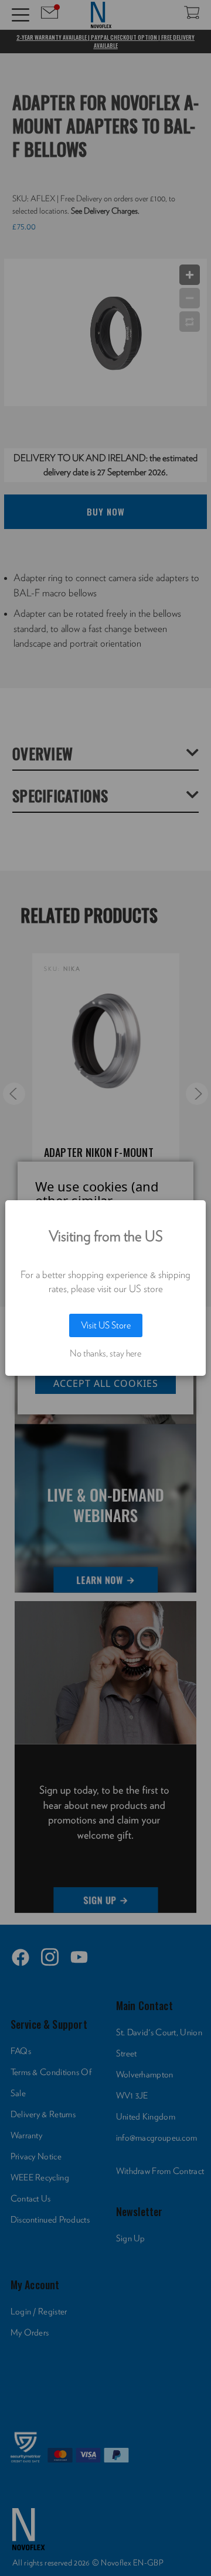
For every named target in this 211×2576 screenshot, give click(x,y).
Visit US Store (106, 1325)
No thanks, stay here (105, 1354)
